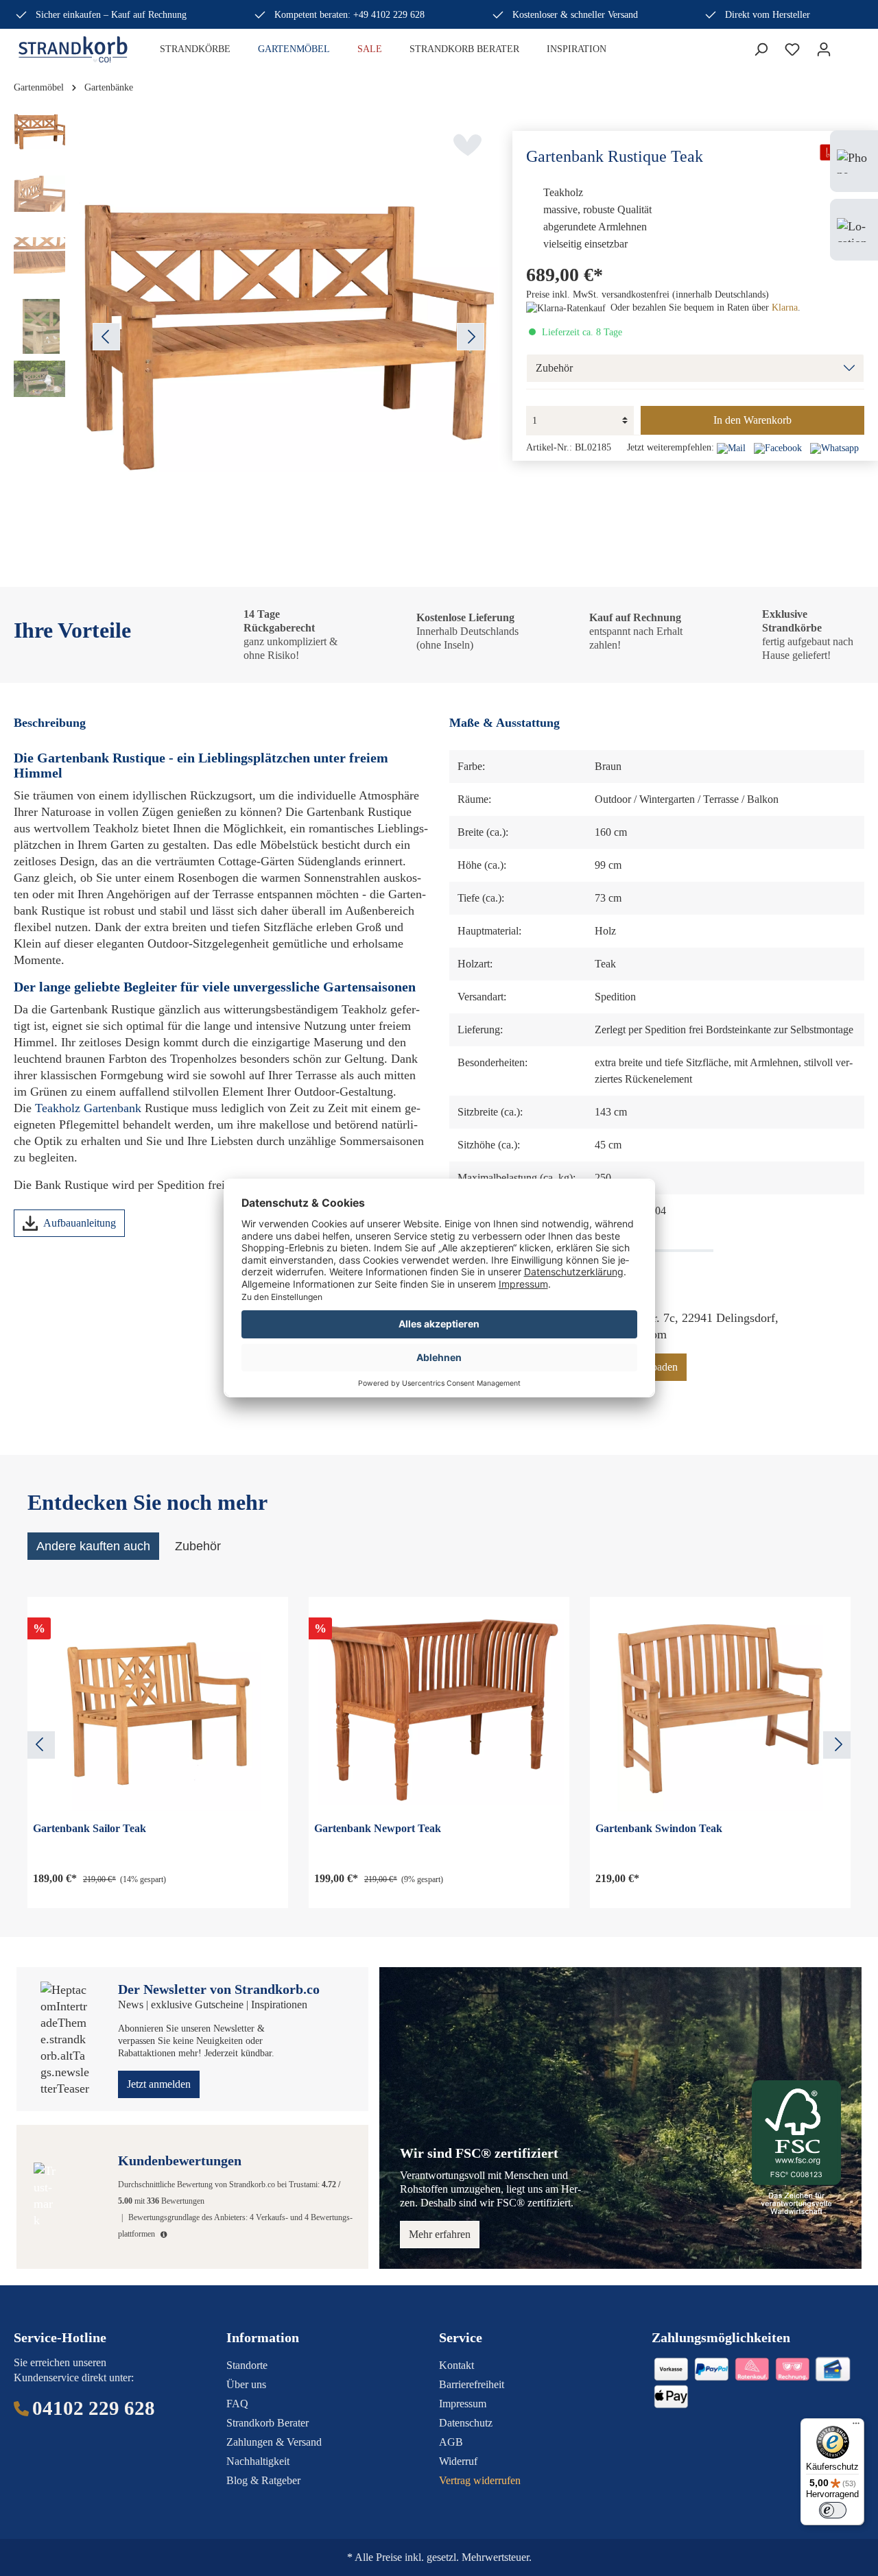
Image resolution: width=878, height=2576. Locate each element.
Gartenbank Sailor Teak (90, 1828)
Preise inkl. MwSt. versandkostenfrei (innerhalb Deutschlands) (648, 294)
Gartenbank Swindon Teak (659, 1828)
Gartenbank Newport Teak (378, 1828)
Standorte (247, 2365)
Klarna (785, 308)
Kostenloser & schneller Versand (575, 15)
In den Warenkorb (752, 420)
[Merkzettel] (792, 49)
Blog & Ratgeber (263, 2480)
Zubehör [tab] (198, 1546)
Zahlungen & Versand (274, 2442)
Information (263, 2337)
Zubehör (554, 368)
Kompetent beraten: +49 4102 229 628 (349, 15)
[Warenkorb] (848, 46)
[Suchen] (761, 49)
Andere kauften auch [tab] (93, 1546)
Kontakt (456, 2365)
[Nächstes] (471, 337)
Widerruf (458, 2461)
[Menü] (856, 2427)
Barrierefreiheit (472, 2384)
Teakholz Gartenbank (88, 1108)
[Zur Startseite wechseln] (73, 49)
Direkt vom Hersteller (768, 15)
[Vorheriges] (106, 337)
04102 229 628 (94, 2408)
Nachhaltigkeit (258, 2461)
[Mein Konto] (824, 49)
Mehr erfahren (440, 2234)
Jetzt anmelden (159, 2084)
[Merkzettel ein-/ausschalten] (467, 145)
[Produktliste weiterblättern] (837, 1745)
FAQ (237, 2404)
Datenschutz (466, 2423)
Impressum (463, 2404)
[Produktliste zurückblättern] (41, 1745)
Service (461, 2337)
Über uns (246, 2384)
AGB (451, 2442)
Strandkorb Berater (268, 2423)
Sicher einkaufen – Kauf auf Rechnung (111, 15)
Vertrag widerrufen (480, 2480)
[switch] (833, 2510)
